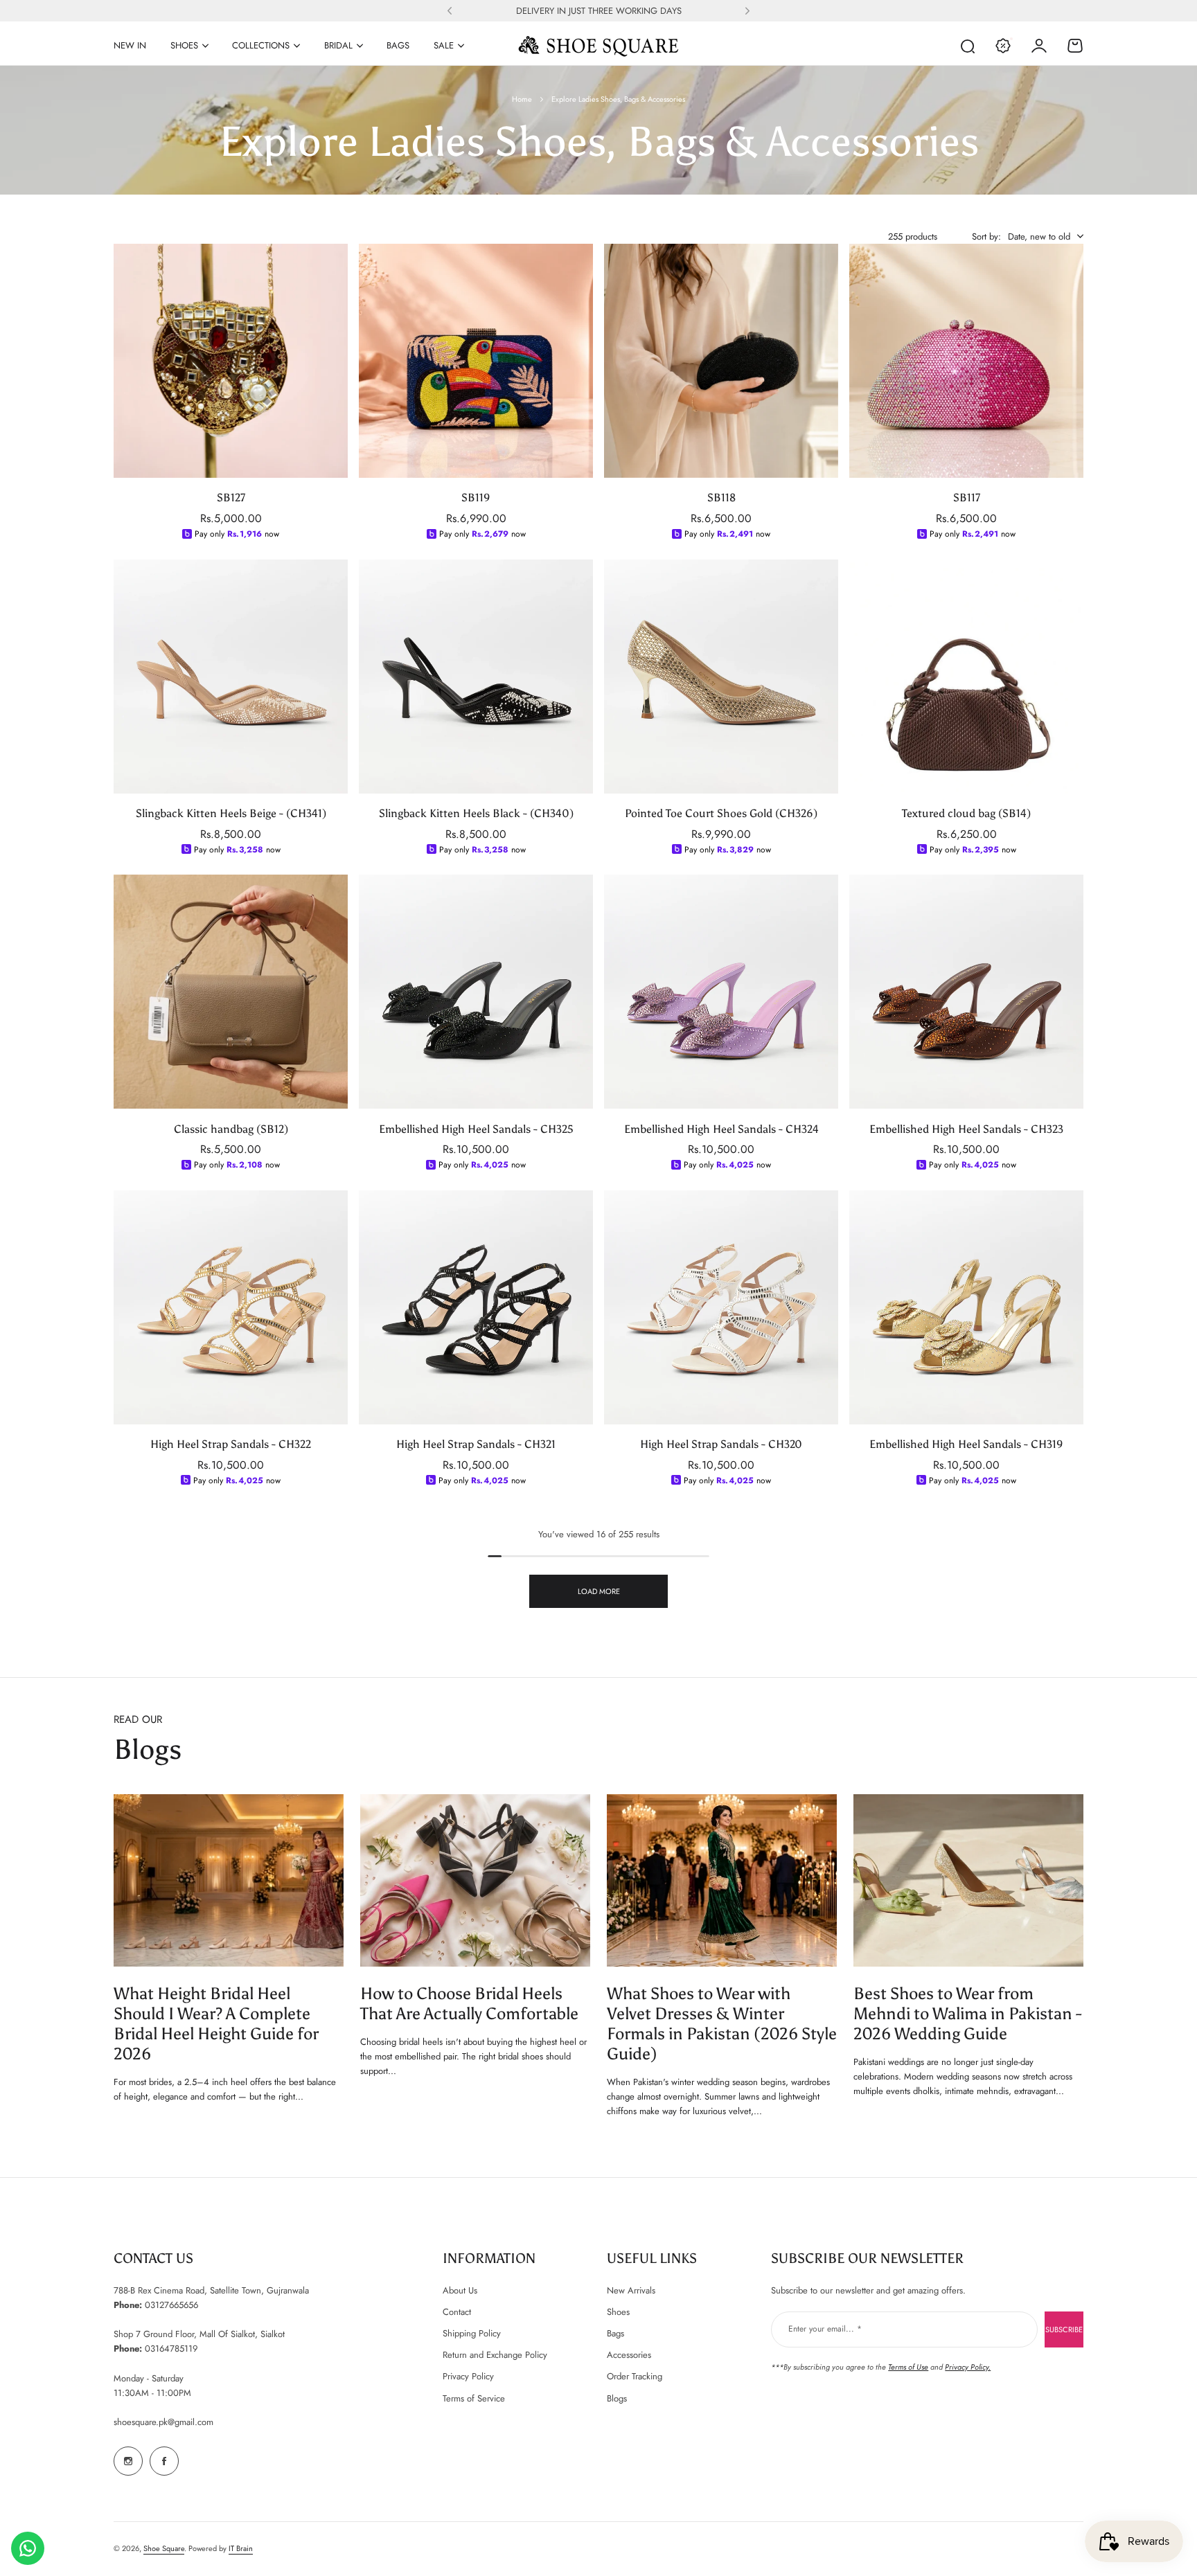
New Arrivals (631, 2290)
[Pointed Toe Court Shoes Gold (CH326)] (721, 677)
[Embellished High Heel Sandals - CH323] (966, 992)
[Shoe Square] (598, 46)
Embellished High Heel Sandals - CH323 (966, 1128)
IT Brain (241, 2548)
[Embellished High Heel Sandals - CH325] (476, 992)
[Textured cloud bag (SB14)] (966, 677)
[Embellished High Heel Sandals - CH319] (966, 1307)
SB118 (721, 498)
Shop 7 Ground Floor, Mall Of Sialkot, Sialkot (199, 2334)
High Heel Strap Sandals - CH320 (721, 1444)
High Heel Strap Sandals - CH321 (476, 1444)
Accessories (629, 2355)
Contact (457, 2312)
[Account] (1039, 46)
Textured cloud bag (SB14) (966, 813)
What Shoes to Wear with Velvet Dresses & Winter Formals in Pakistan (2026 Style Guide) (722, 2023)
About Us (460, 2290)
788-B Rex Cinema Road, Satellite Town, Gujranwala (211, 2290)
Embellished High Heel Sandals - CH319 (966, 1444)
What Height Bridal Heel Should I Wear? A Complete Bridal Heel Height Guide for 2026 (216, 2023)
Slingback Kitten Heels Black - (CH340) (476, 813)
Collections (261, 45)
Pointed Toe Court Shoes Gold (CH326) (721, 813)
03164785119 (171, 2349)
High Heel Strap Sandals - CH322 (231, 1444)
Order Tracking (635, 2376)
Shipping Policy (472, 2333)
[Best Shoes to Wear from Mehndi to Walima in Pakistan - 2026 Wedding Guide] (968, 1880)
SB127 (231, 498)
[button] (450, 11)
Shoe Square (164, 2548)
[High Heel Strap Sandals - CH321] (476, 1307)
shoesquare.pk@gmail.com (163, 2422)
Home (522, 99)
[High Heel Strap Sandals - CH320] (721, 1307)
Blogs (617, 2398)
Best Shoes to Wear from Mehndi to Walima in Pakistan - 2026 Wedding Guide (968, 2013)
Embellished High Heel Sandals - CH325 (476, 1128)
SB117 (967, 498)
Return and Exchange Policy (495, 2355)
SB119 (476, 498)
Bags (615, 2333)
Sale (444, 45)
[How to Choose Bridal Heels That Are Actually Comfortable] (475, 1880)
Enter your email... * (825, 2329)
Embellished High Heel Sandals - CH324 (721, 1128)
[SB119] (476, 361)
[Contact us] (28, 2548)
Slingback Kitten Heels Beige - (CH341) (231, 813)
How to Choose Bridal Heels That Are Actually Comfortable (469, 2003)
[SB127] (231, 361)
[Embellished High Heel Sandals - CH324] (721, 992)
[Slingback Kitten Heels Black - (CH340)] (476, 677)
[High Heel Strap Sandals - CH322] (231, 1307)
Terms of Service (474, 2398)
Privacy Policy (468, 2376)
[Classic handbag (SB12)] (231, 992)
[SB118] (721, 361)
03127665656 (171, 2305)
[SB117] (966, 361)
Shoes (184, 45)
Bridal (338, 45)
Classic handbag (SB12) (231, 1128)
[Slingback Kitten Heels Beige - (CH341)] (231, 677)
